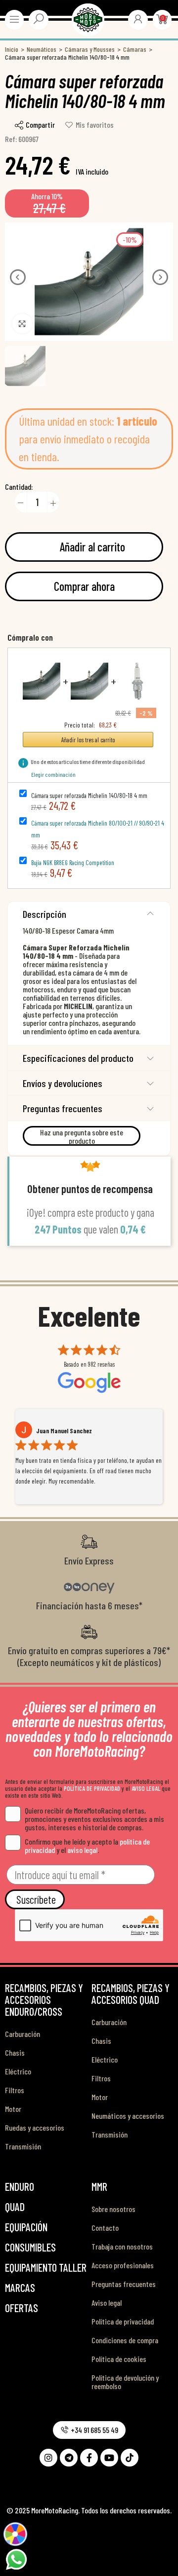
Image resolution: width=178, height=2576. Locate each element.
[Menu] (14, 19)
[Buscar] (39, 19)
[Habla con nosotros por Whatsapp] (16, 2558)
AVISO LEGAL (146, 1788)
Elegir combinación (53, 774)
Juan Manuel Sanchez (64, 1431)
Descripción (44, 914)
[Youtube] (109, 2458)
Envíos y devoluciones (63, 1083)
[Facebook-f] (89, 2458)
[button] (18, 277)
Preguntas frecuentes (63, 1108)
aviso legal (82, 1850)
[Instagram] (48, 2458)
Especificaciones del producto (78, 1058)
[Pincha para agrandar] (22, 324)
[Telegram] (69, 2458)
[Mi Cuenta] (138, 19)
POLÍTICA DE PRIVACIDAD (92, 1788)
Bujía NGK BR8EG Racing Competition (73, 863)
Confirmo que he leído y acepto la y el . (87, 1846)
